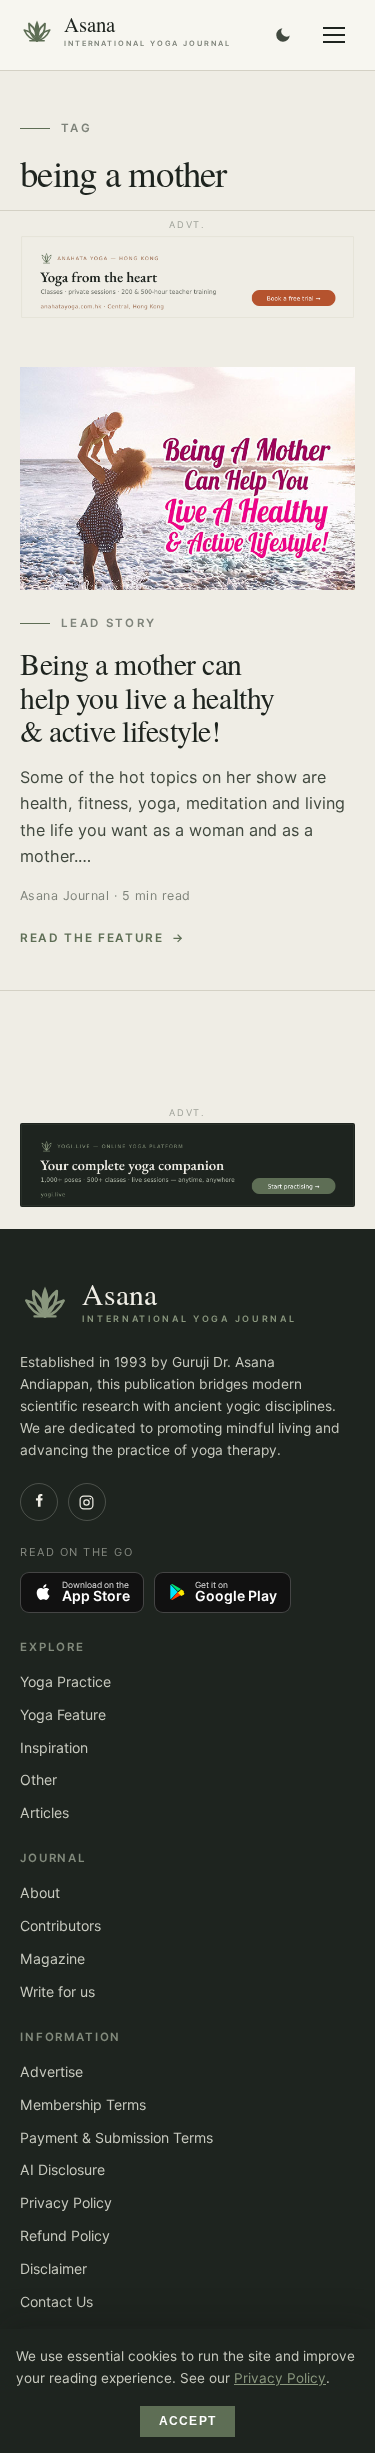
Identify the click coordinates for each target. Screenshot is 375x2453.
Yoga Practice (65, 1681)
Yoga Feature (63, 1714)
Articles (44, 1812)
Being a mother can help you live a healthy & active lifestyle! (147, 697)
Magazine (52, 1958)
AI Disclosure (62, 2169)
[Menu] (334, 35)
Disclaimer (53, 2268)
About (40, 1892)
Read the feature (92, 938)
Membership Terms (83, 2104)
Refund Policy (65, 2235)
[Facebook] (39, 1502)
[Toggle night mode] (283, 35)
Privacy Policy (66, 2202)
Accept (187, 2421)
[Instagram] (87, 1502)
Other (38, 1779)
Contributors (60, 1925)
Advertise (51, 2071)
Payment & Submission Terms (116, 2137)
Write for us (57, 1991)
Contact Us (56, 2301)
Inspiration (54, 1747)
